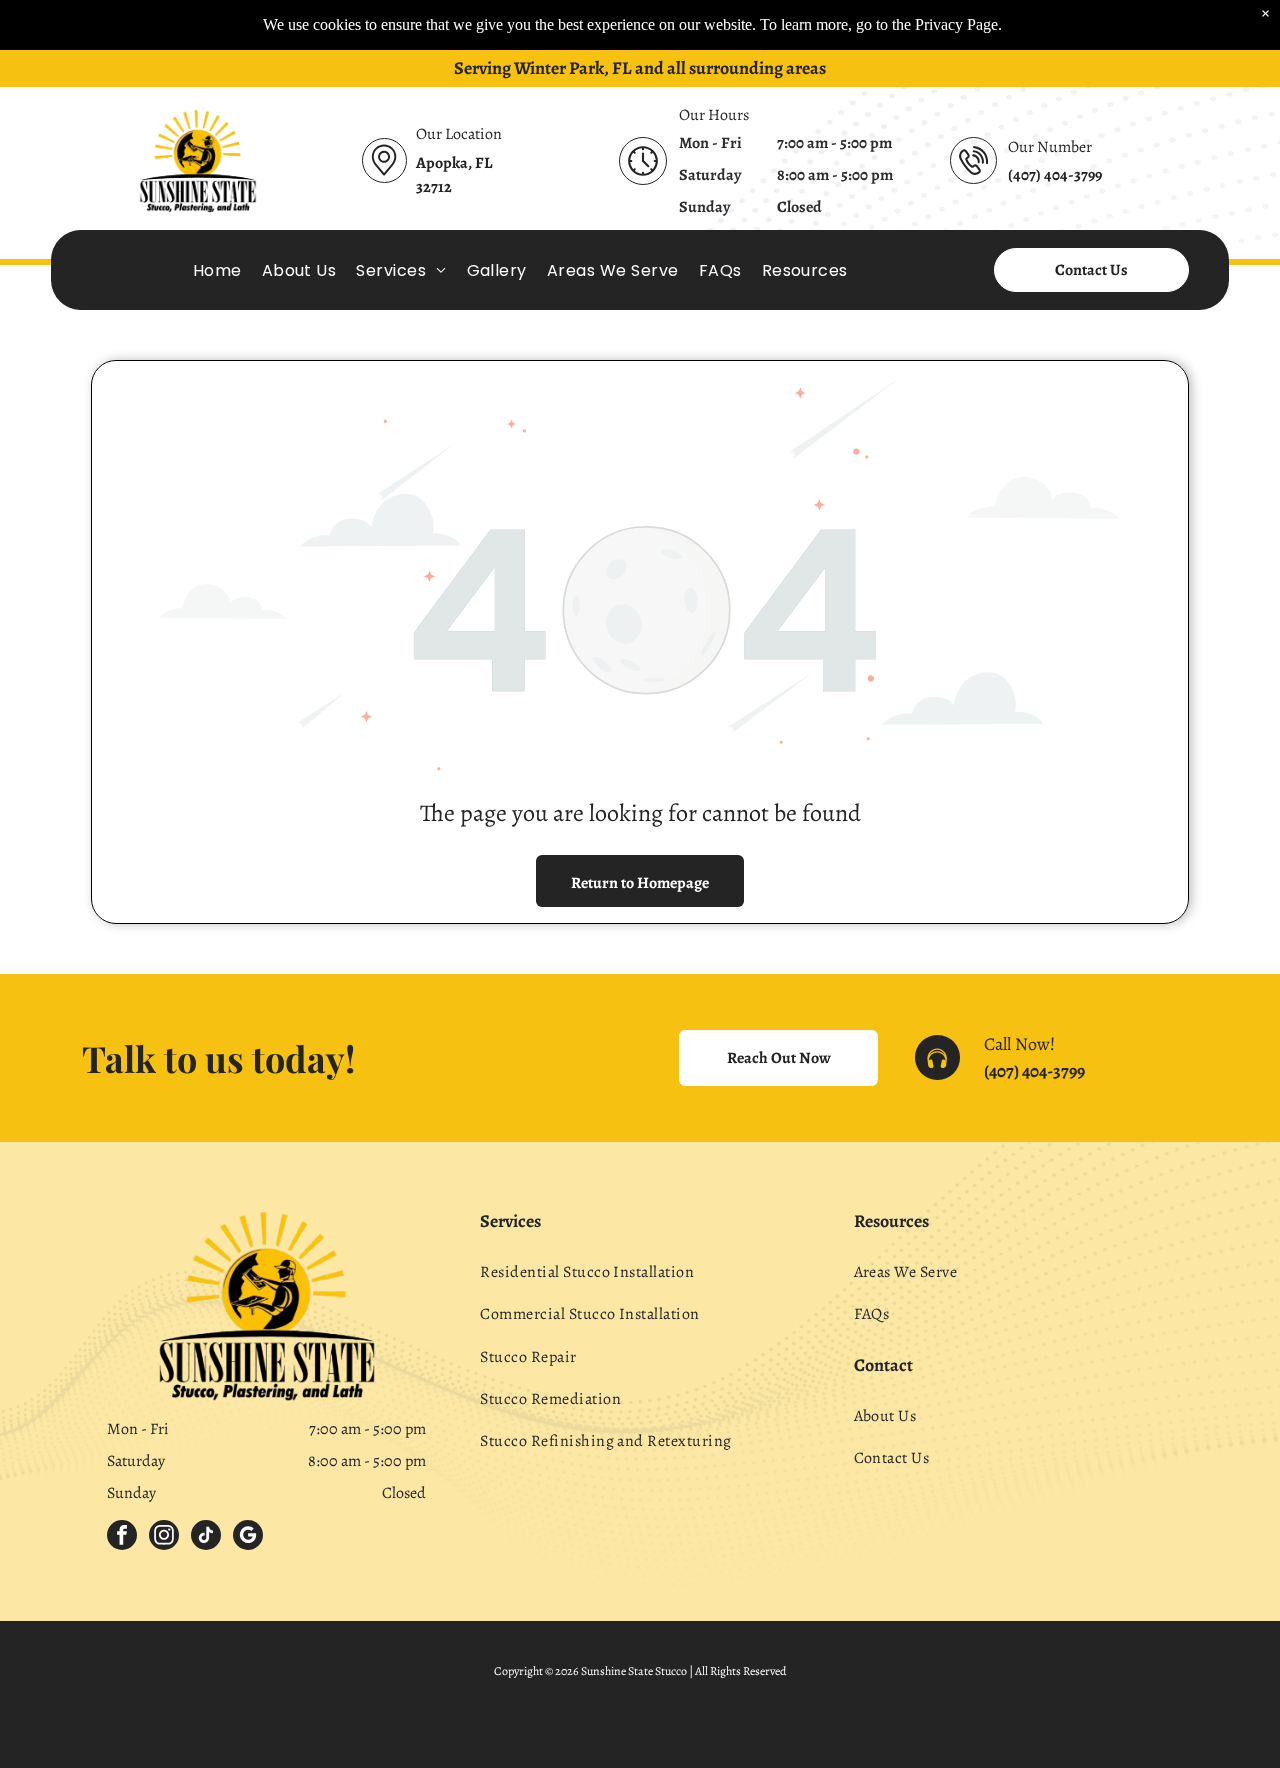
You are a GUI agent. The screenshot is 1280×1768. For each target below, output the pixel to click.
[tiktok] (206, 1537)
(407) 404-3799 (1034, 1071)
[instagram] (164, 1537)
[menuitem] (217, 269)
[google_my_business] (248, 1537)
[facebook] (122, 1537)
